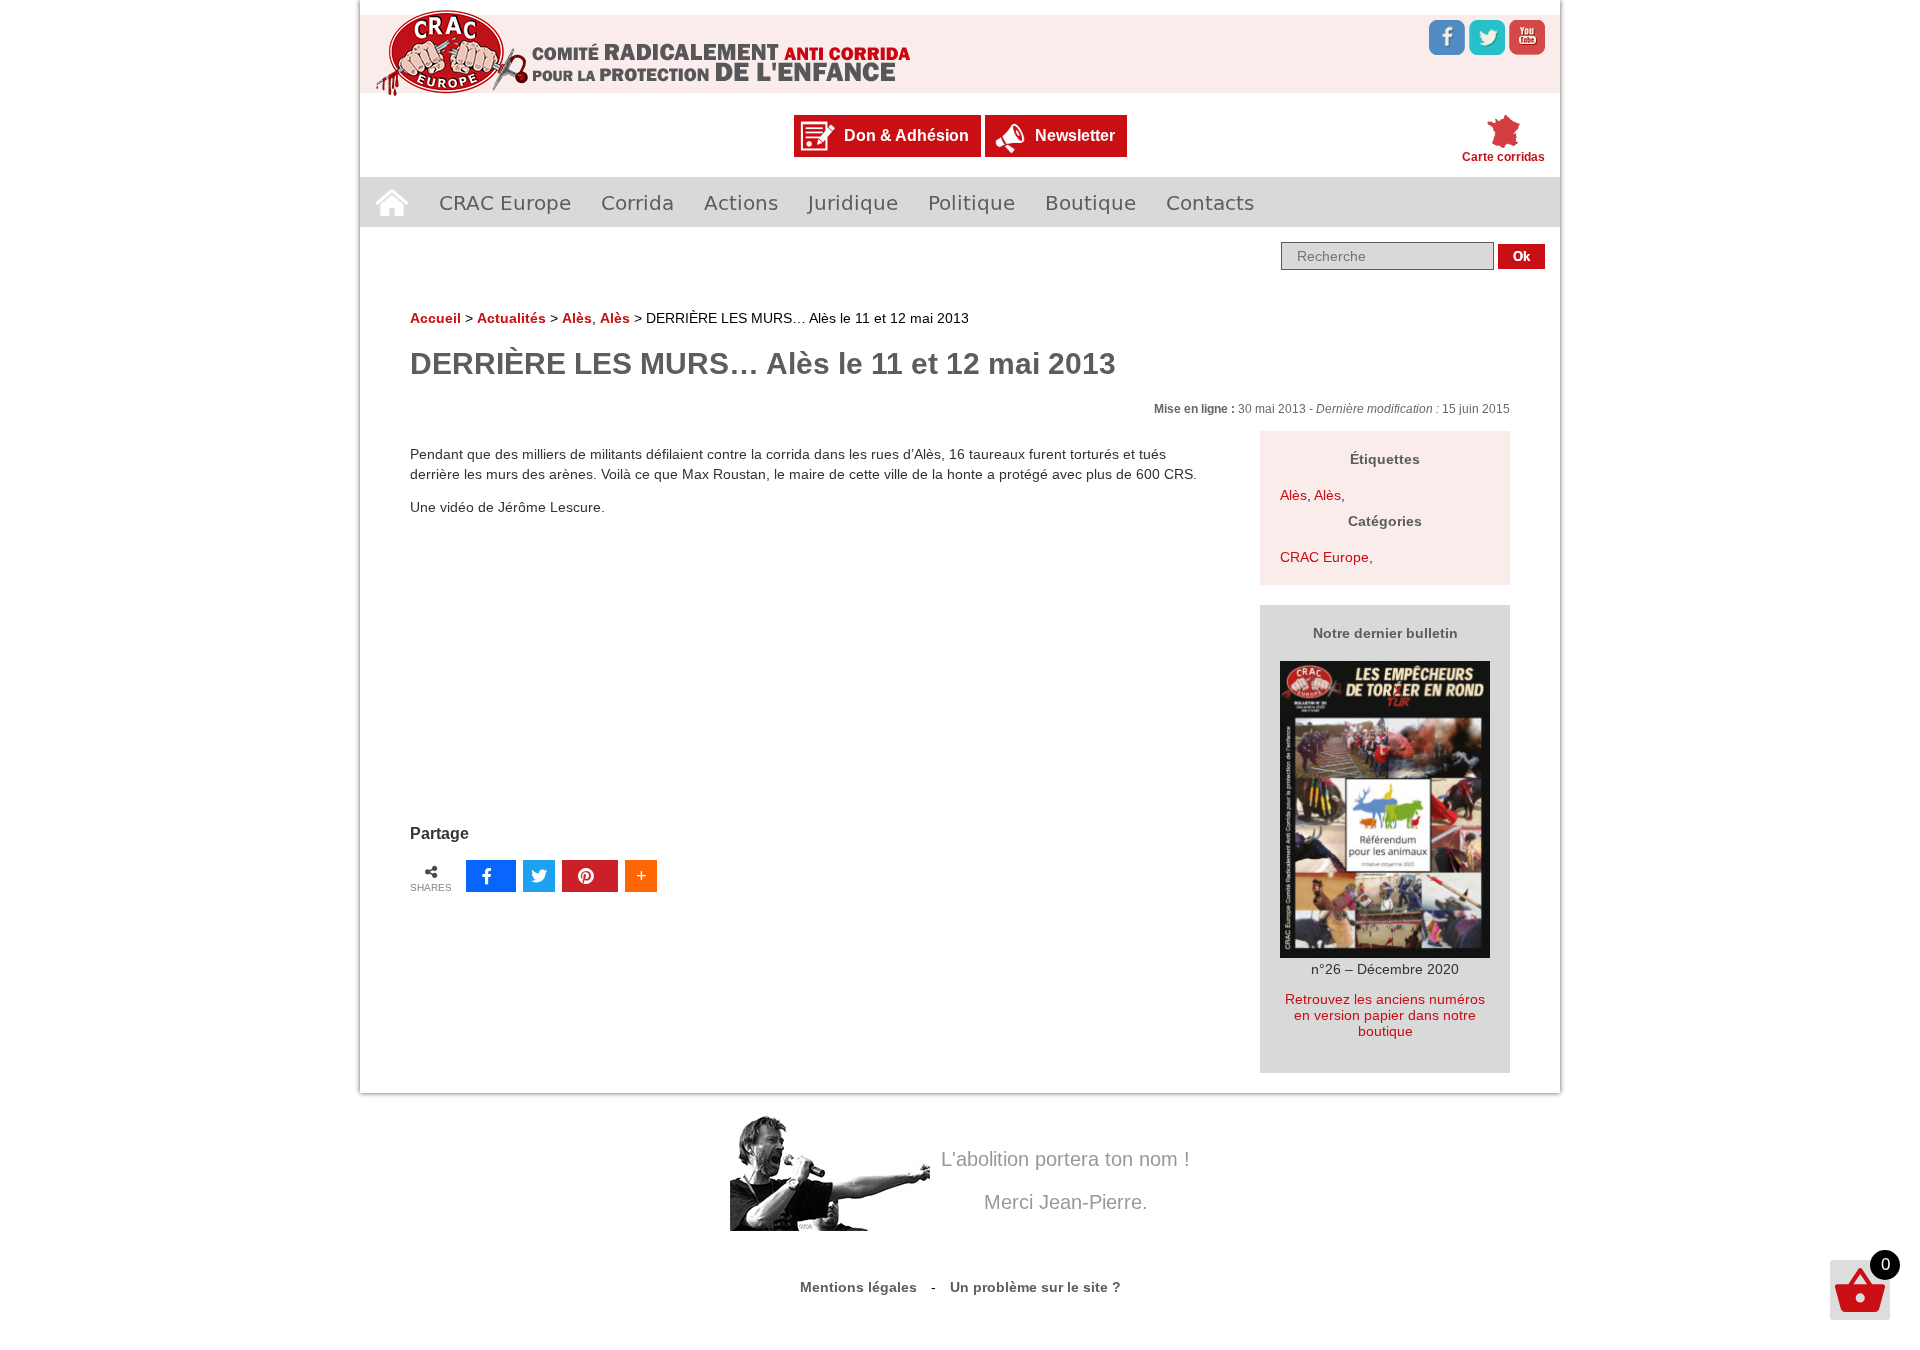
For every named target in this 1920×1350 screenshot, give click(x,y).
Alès (577, 318)
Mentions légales (858, 1287)
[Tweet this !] (539, 876)
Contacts (1210, 202)
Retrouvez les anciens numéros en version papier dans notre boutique (1385, 1015)
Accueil (392, 202)
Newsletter (1075, 135)
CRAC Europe (505, 202)
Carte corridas (1503, 157)
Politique (971, 202)
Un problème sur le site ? (1035, 1287)
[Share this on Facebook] (491, 876)
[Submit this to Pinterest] (590, 876)
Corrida (637, 202)
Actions (741, 202)
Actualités (511, 318)
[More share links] (641, 876)
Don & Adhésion (906, 135)
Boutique (1090, 202)
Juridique (853, 202)
